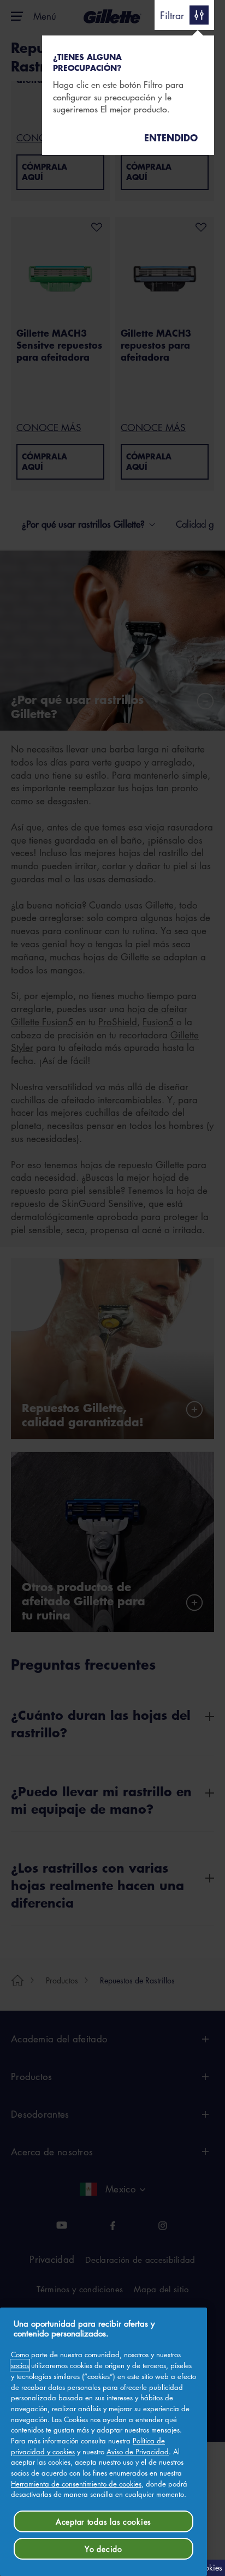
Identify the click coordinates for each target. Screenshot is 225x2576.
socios (20, 2365)
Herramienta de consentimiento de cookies (76, 2484)
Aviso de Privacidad (138, 2451)
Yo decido (103, 2549)
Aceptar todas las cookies (103, 2521)
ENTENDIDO (171, 138)
